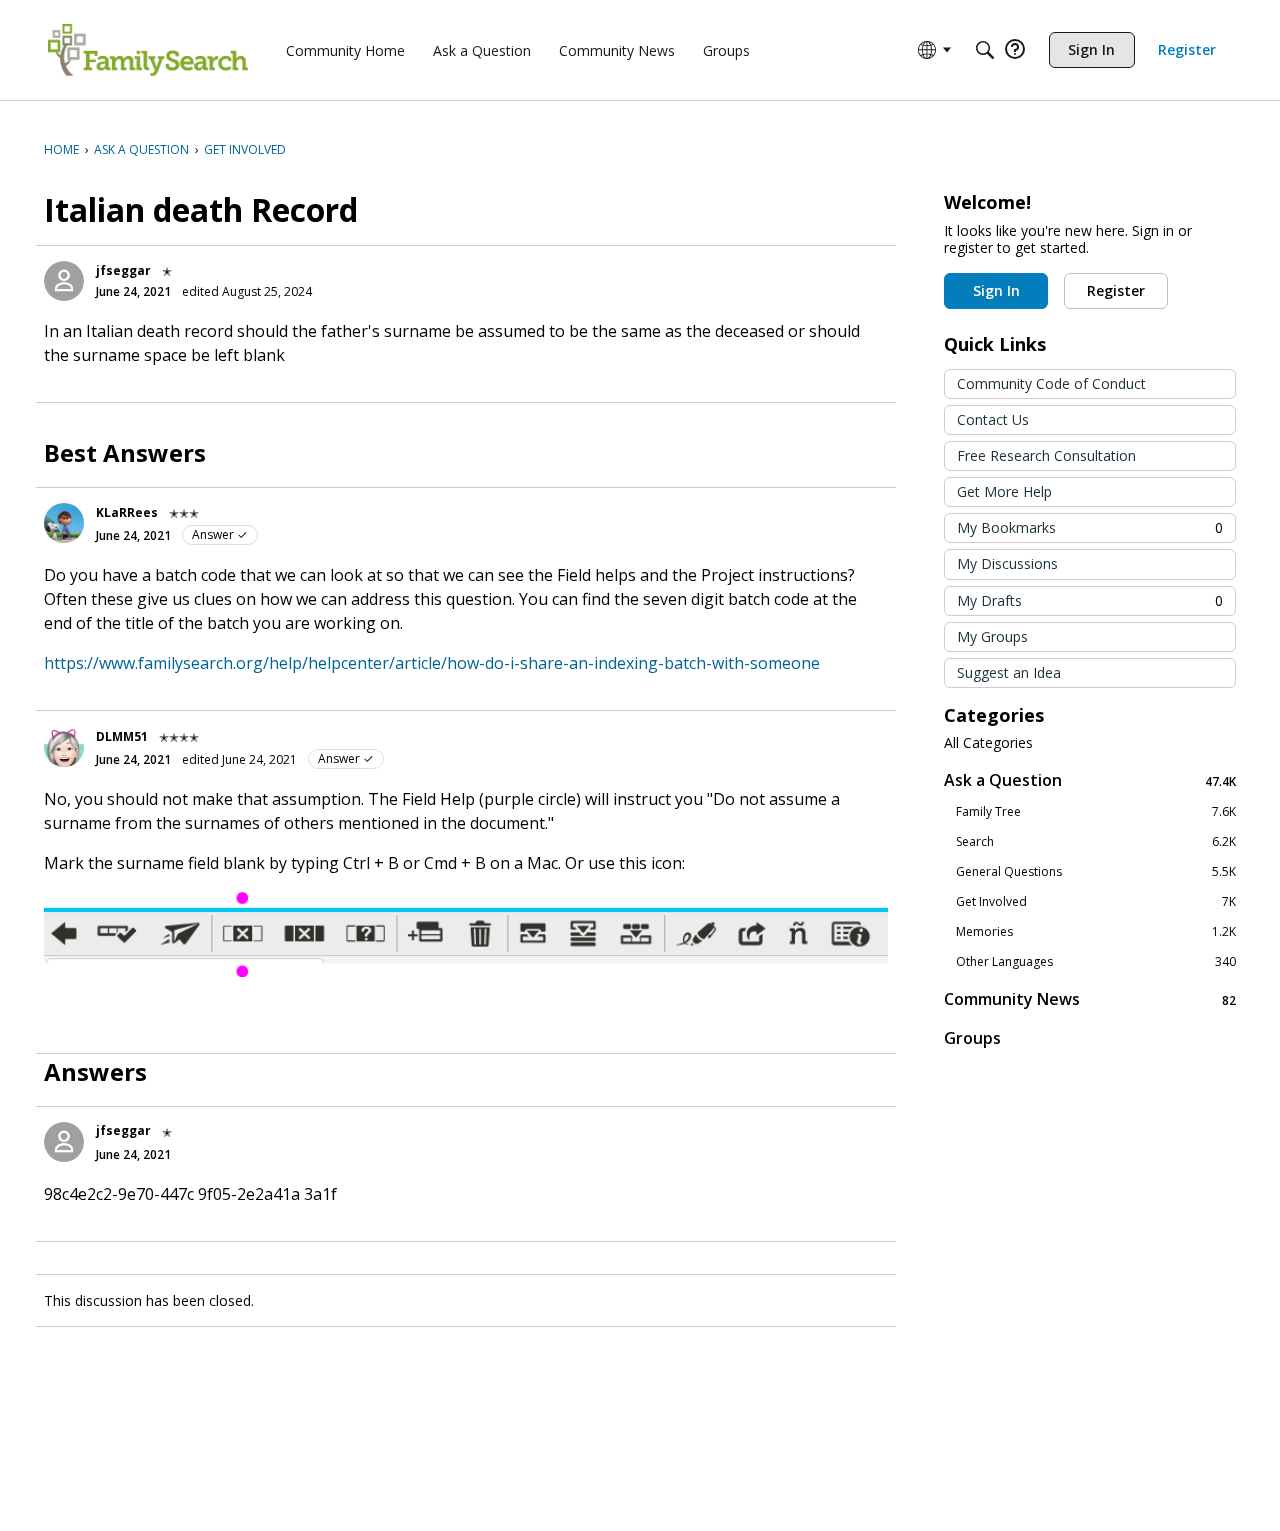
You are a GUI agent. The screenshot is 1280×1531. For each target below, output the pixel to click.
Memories (1096, 932)
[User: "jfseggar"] (64, 281)
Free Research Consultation (1046, 455)
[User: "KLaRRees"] (64, 523)
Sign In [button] (996, 290)
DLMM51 (122, 736)
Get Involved (1096, 902)
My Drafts (1090, 600)
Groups (972, 1038)
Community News (1090, 999)
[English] (148, 50)
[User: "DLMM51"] (64, 747)
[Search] (985, 50)
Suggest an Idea (1009, 672)
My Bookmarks (1090, 527)
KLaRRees (127, 512)
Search (1096, 842)
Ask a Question (1090, 780)
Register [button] (1116, 290)
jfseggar (123, 270)
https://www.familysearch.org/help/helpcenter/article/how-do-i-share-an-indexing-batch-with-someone (432, 663)
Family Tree (1096, 812)
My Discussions (1007, 563)
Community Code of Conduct (1051, 383)
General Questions (1096, 872)
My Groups (992, 636)
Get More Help (1004, 491)
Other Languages (1096, 962)
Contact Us (993, 419)
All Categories (988, 743)
